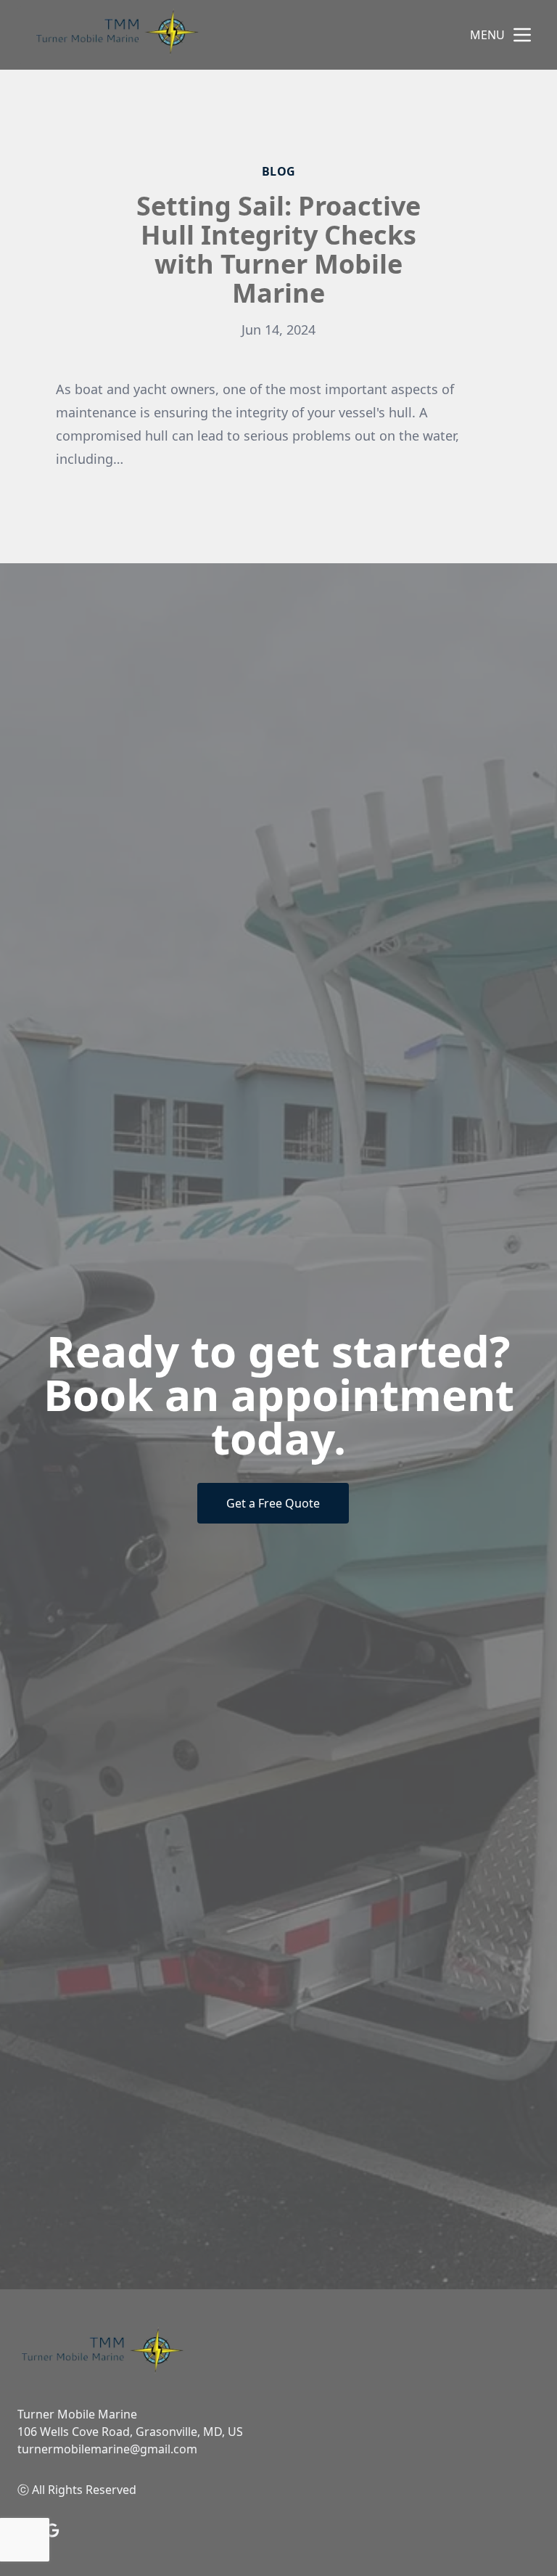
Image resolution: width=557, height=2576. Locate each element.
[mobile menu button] (522, 35)
